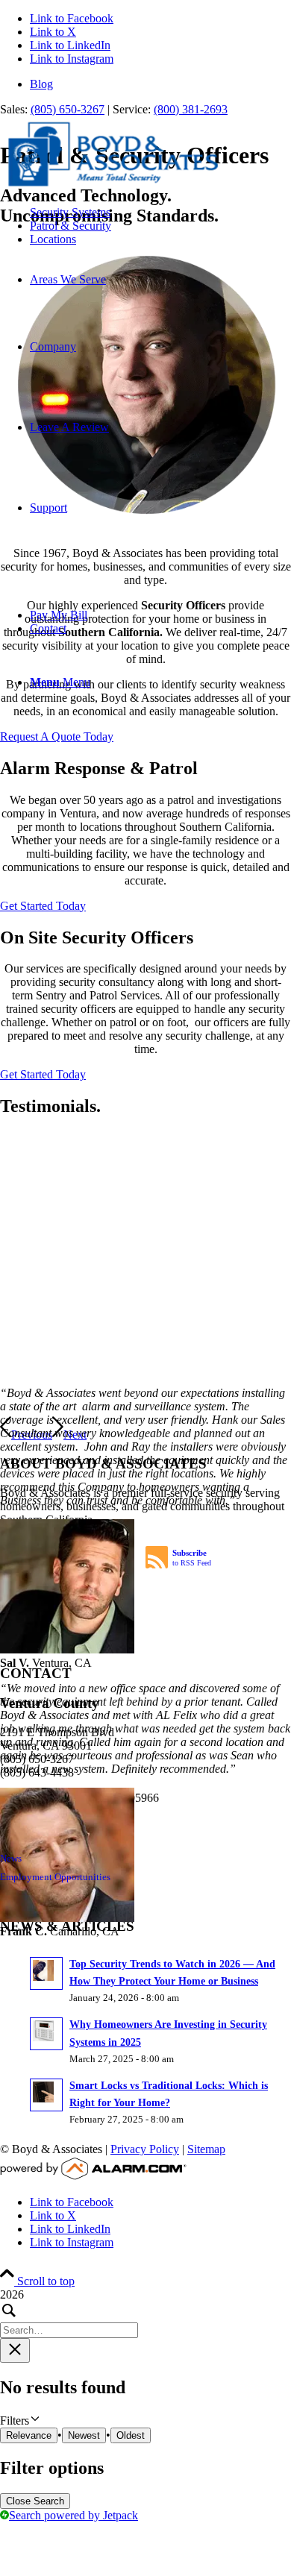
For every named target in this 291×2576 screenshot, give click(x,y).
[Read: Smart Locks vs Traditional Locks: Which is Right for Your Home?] (46, 2093)
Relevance (29, 2433)
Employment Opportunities (55, 1875)
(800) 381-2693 (191, 109)
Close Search (35, 2499)
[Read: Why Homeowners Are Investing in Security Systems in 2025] (46, 2032)
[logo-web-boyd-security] (112, 187)
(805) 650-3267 (68, 109)
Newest (84, 2433)
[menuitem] (160, 84)
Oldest (131, 2433)
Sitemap (206, 2147)
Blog (41, 84)
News (11, 1856)
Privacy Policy (145, 2147)
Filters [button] (34, 2418)
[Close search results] (15, 2348)
